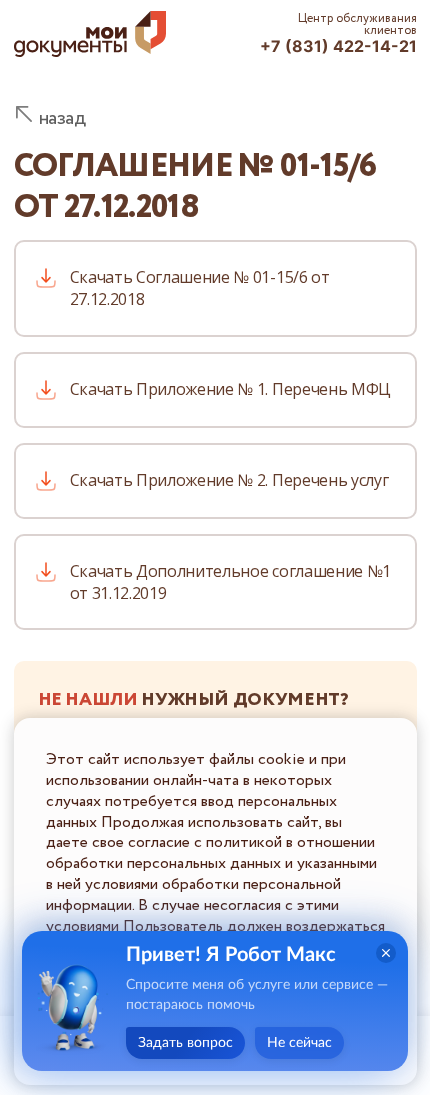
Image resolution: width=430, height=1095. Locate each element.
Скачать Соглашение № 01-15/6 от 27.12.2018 (200, 288)
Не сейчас (299, 1043)
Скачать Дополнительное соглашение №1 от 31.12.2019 (230, 582)
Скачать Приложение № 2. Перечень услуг (229, 480)
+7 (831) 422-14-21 (338, 46)
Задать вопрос (185, 1043)
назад (62, 118)
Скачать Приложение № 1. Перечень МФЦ (230, 389)
